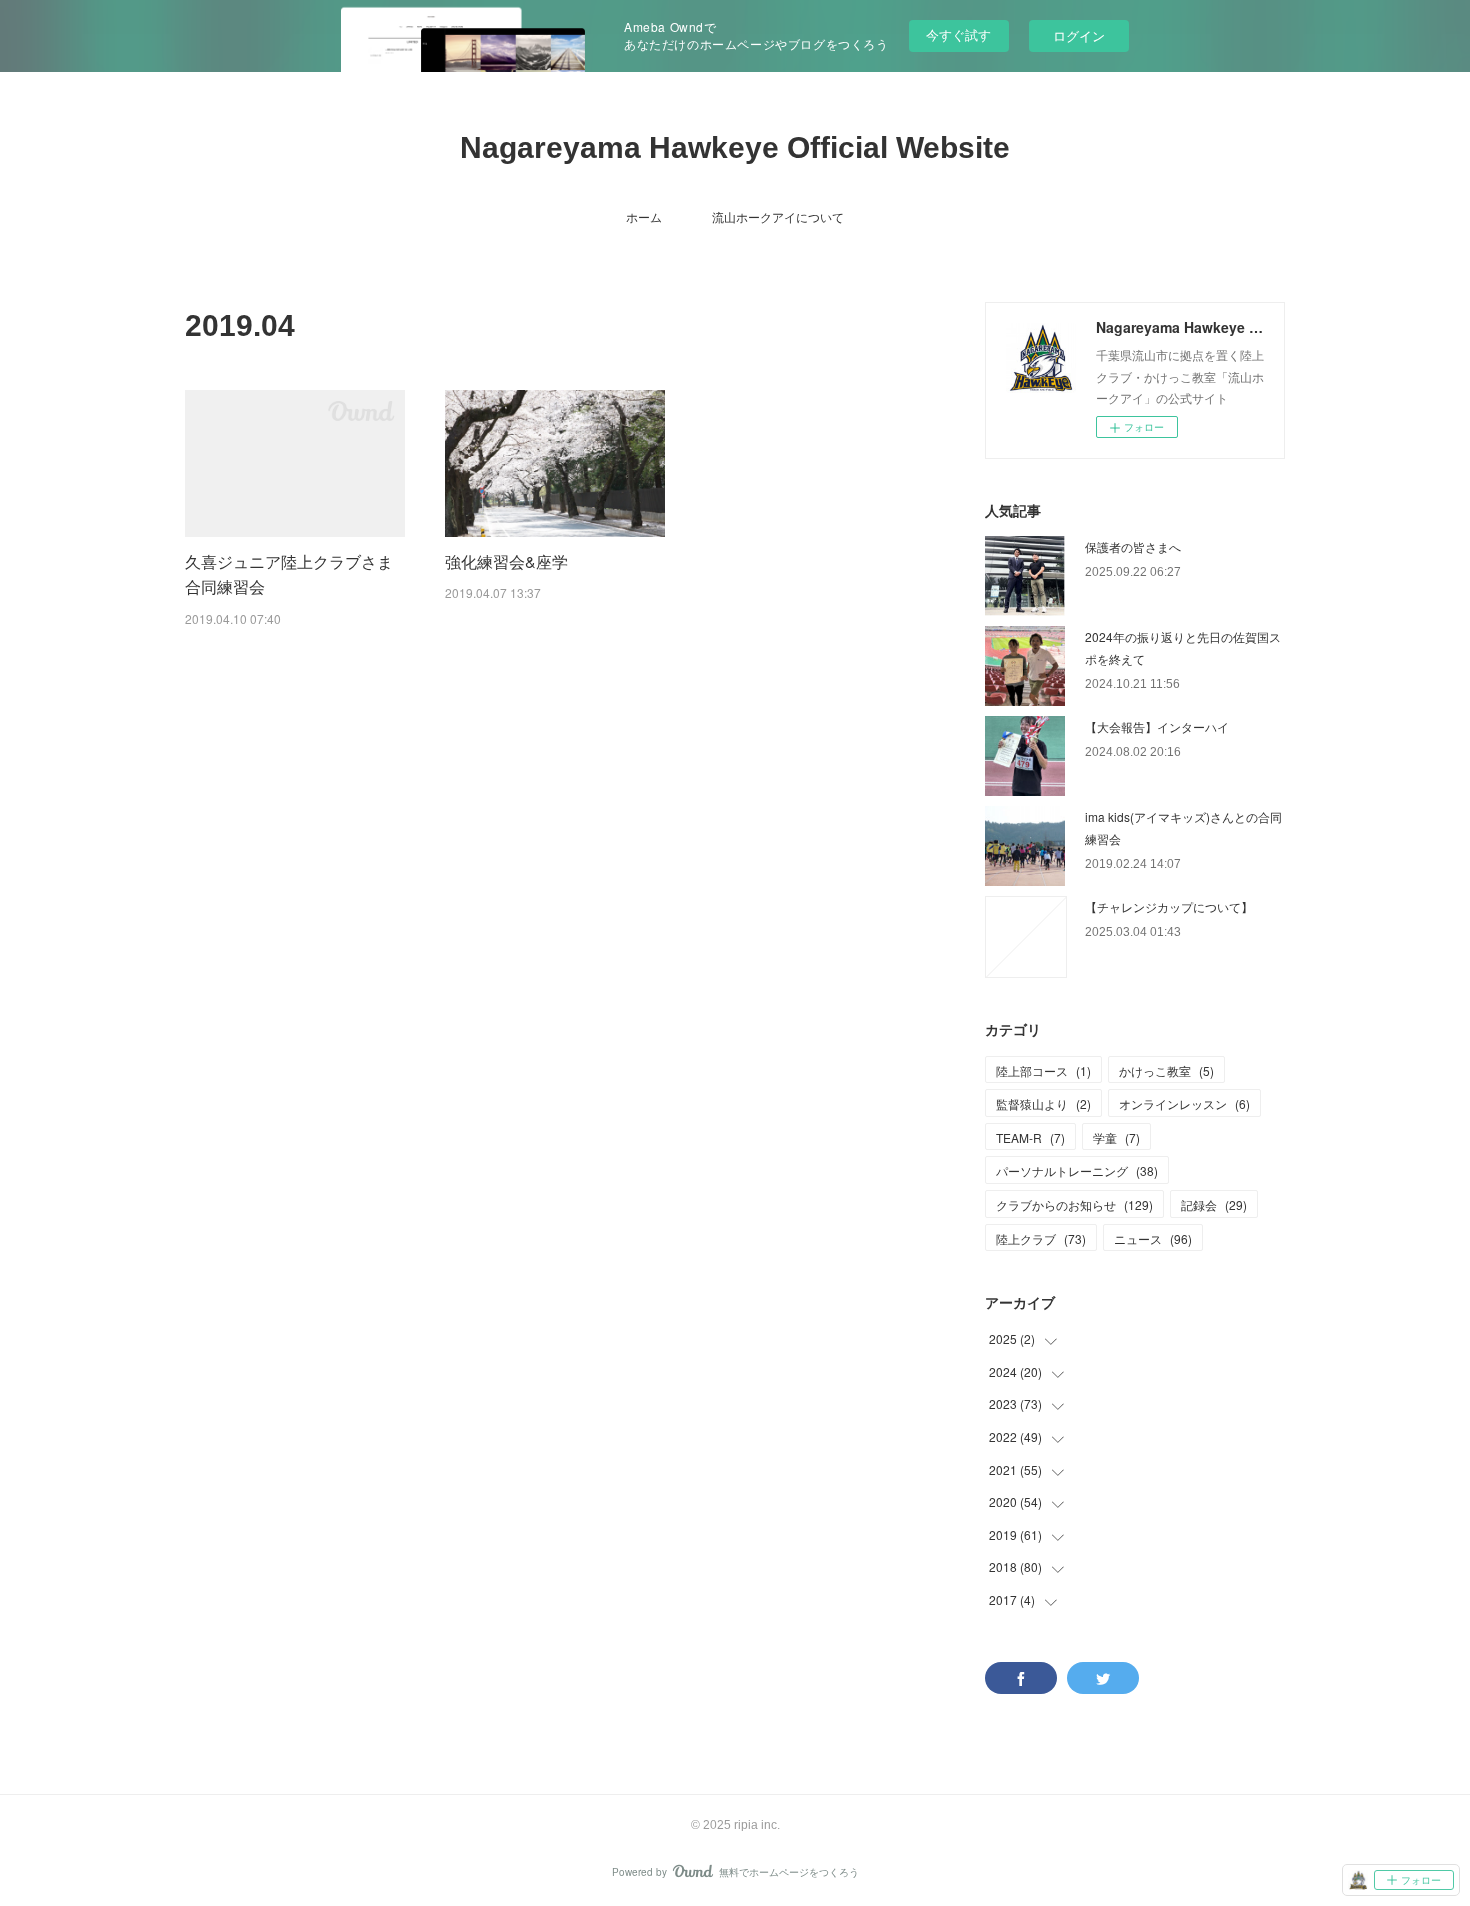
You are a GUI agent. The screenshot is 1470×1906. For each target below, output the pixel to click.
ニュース (1153, 1238)
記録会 (1214, 1204)
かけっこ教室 (1166, 1070)
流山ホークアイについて (778, 216)
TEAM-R (1030, 1137)
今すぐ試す (958, 34)
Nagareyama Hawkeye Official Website (735, 147)
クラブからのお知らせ (1074, 1204)
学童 (1116, 1137)
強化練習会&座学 (506, 561)
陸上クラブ (1041, 1238)
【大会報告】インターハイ (1157, 726)
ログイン (1079, 35)
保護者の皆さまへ (1133, 546)
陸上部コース (1043, 1070)
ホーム (644, 216)
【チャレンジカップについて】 (1169, 906)
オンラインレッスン (1184, 1103)
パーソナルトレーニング (1077, 1170)
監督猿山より (1043, 1103)
